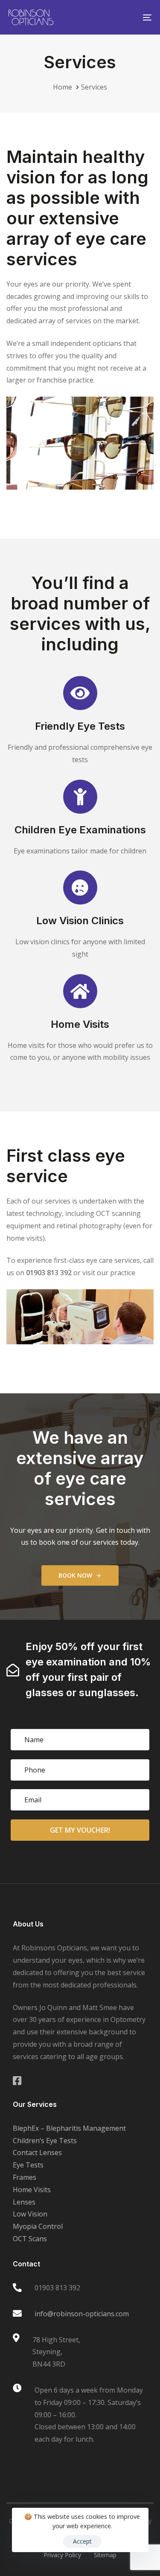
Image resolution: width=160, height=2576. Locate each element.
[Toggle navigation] (128, 17)
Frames (25, 2177)
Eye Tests (28, 2165)
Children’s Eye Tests (45, 2141)
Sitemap (105, 2555)
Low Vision (30, 2214)
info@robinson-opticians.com (82, 2314)
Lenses (24, 2202)
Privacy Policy (62, 2555)
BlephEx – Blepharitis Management (69, 2128)
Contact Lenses (37, 2152)
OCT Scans (30, 2239)
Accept (82, 2541)
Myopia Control (38, 2226)
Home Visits (32, 2190)
